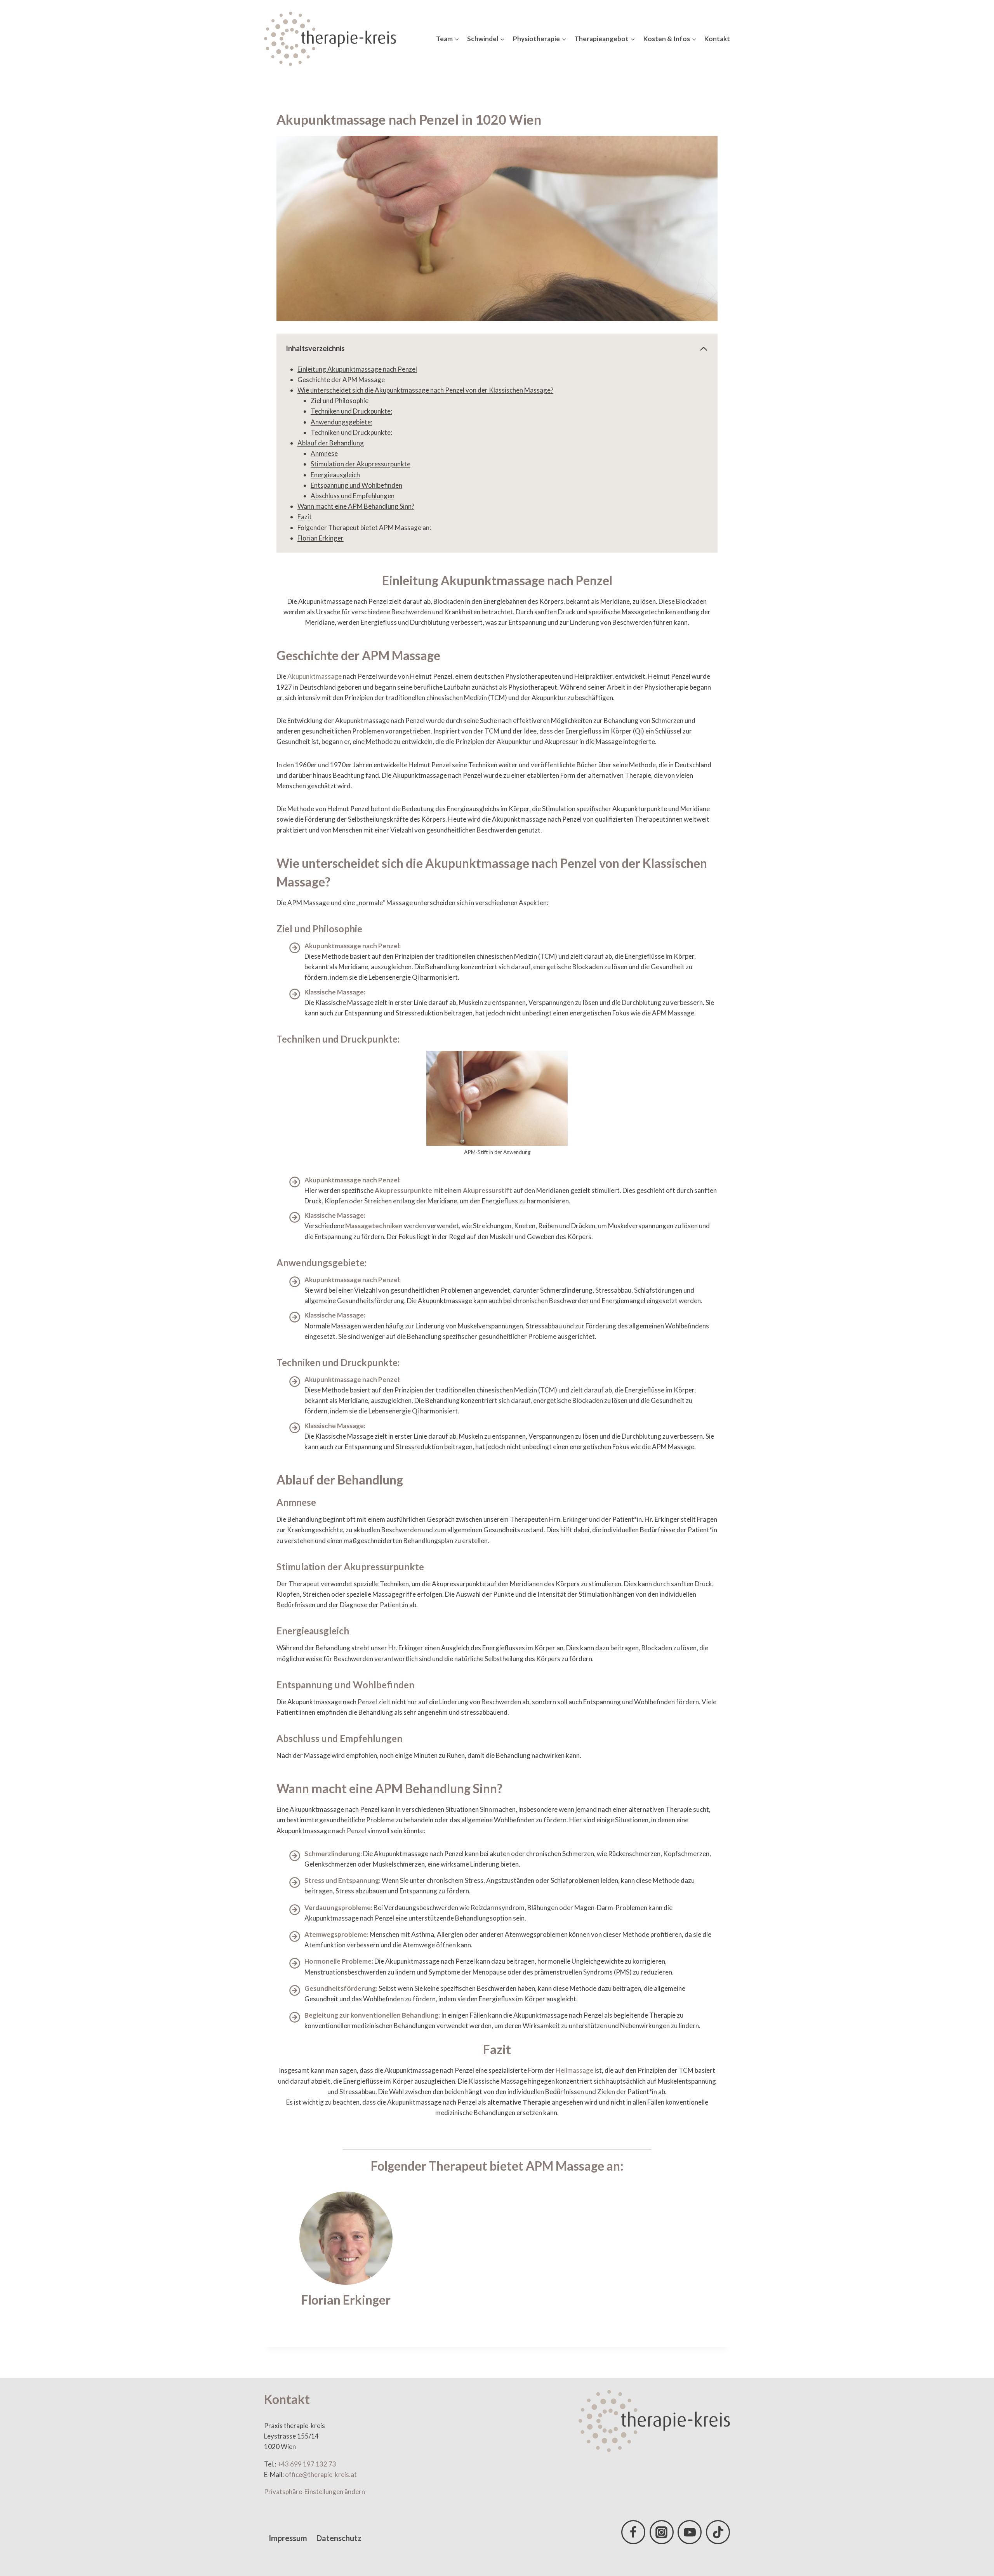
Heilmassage (574, 2070)
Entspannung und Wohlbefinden (356, 485)
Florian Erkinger (321, 538)
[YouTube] (690, 2532)
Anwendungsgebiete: (341, 422)
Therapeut (457, 2166)
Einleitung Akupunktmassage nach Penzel (357, 369)
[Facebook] (633, 2532)
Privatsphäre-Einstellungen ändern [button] (315, 2492)
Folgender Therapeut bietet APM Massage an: (364, 528)
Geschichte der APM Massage (341, 380)
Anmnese (324, 453)
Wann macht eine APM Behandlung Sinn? (356, 506)
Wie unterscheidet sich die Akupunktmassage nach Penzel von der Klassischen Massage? (425, 390)
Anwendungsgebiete (321, 1263)
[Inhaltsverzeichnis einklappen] (704, 349)
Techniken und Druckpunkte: (351, 411)
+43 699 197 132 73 (307, 2464)
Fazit (305, 517)
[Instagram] (662, 2532)
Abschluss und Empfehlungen (353, 496)
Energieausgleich (335, 475)
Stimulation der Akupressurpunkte (361, 464)
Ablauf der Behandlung (331, 443)
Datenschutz (339, 2538)
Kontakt (717, 39)
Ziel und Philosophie (340, 401)
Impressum (288, 2538)
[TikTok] (718, 2532)
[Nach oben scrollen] (974, 2541)
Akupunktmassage (315, 676)
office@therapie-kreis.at (321, 2474)
